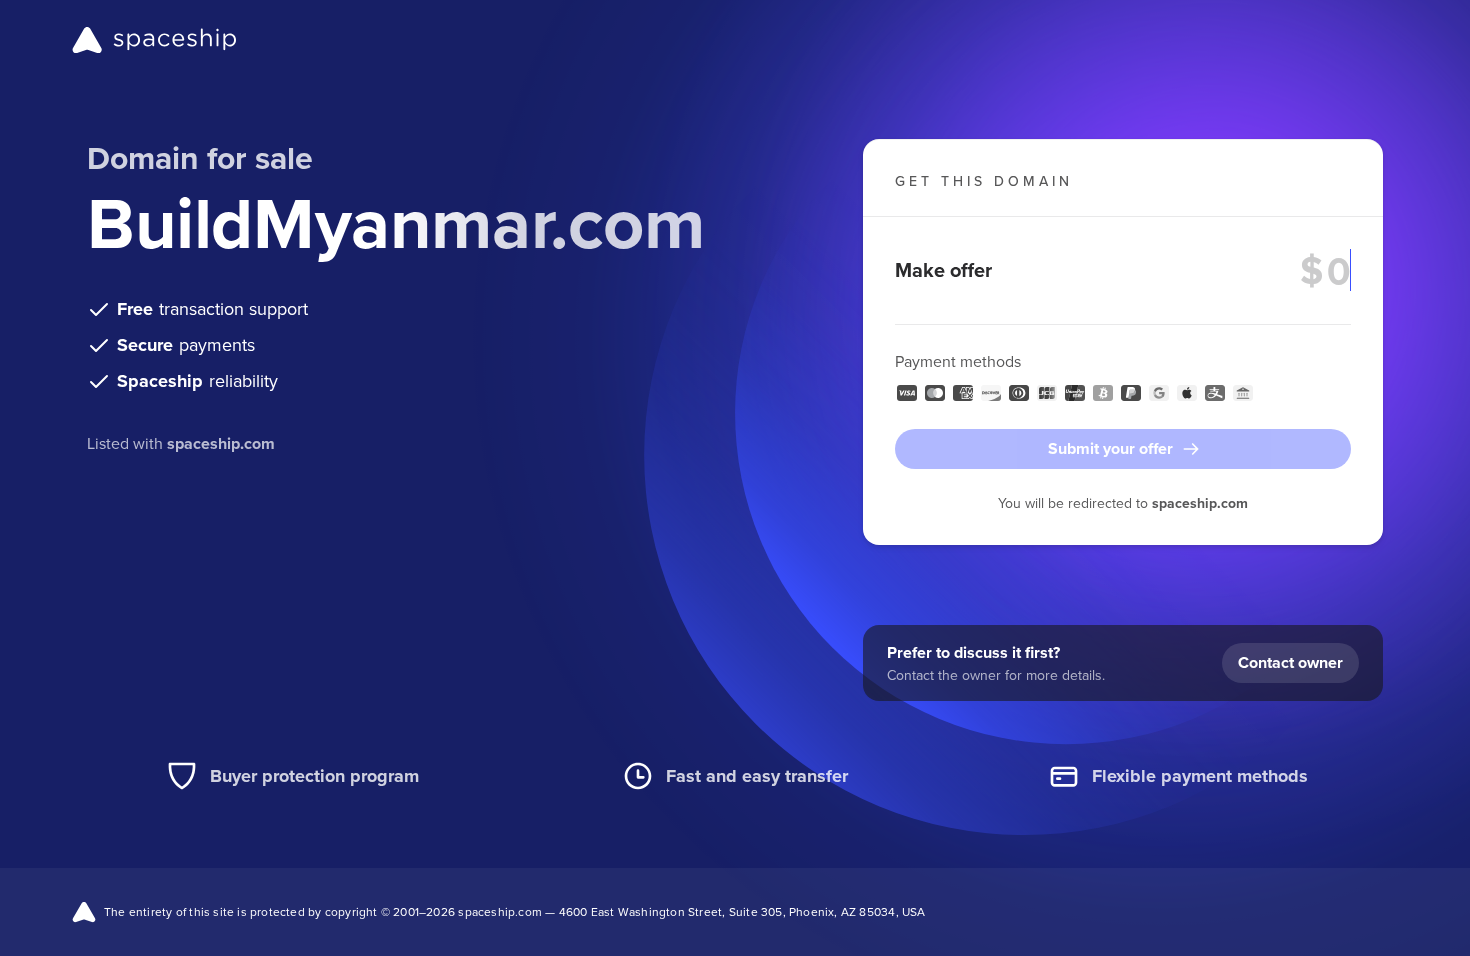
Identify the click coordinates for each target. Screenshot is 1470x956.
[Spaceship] (154, 40)
